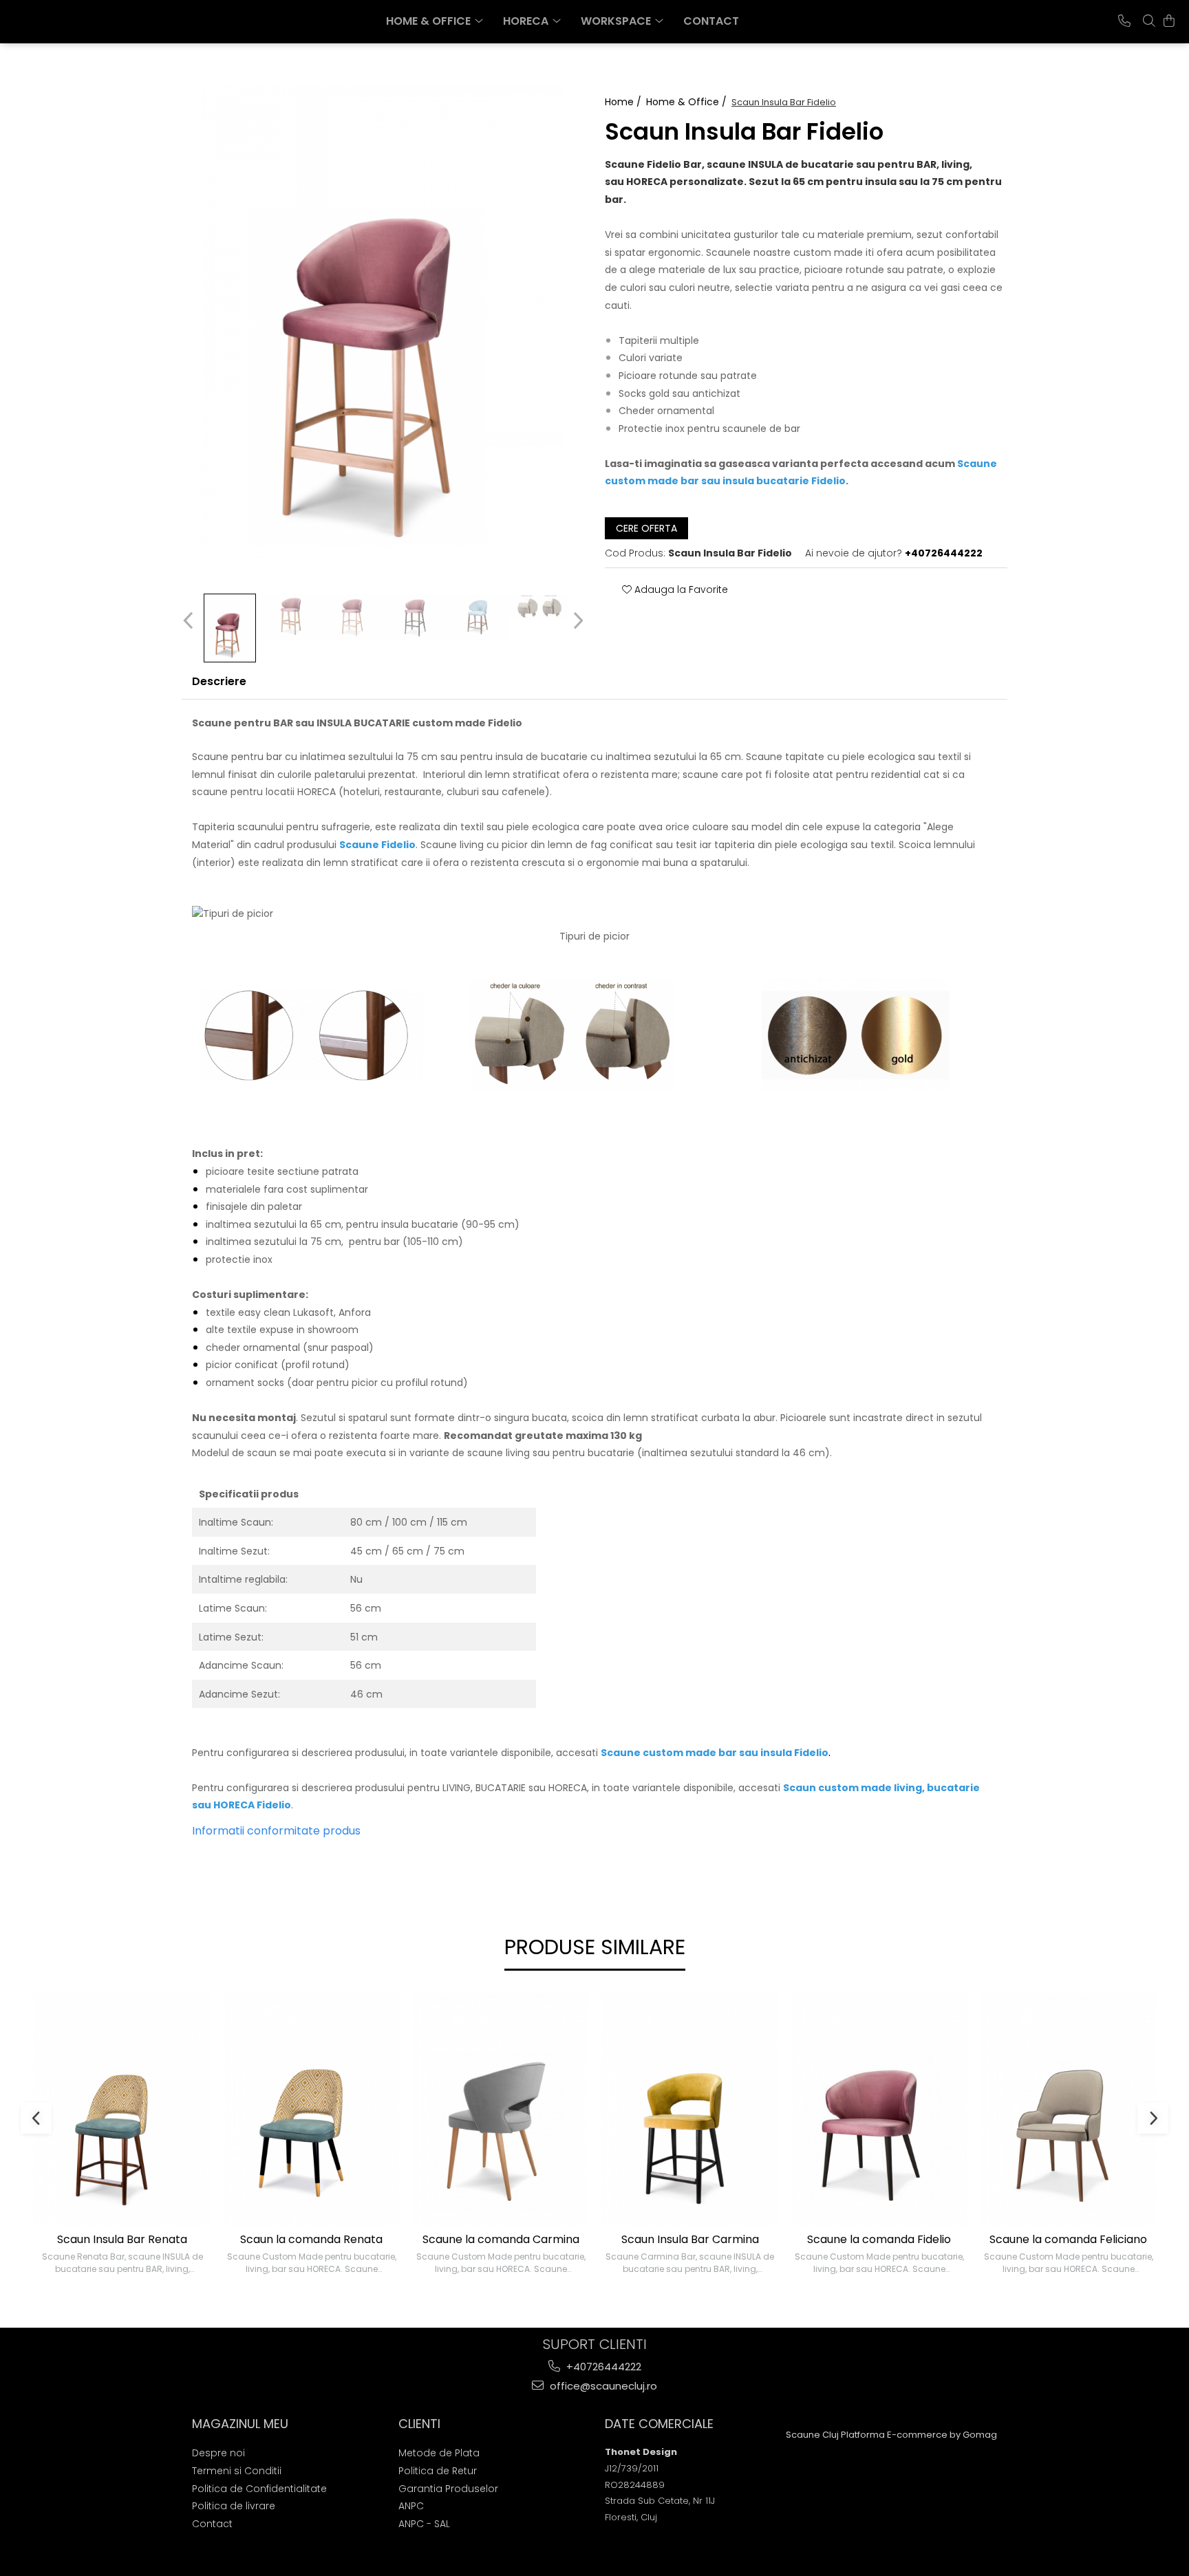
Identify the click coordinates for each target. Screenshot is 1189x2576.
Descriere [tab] (219, 681)
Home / (624, 102)
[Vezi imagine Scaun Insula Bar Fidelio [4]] (478, 617)
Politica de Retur (438, 2471)
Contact (711, 21)
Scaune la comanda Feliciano (1068, 2240)
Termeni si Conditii (237, 2471)
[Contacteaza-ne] (1124, 21)
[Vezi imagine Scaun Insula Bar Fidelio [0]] (230, 628)
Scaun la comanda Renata (311, 2240)
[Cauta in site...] (1149, 21)
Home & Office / (688, 102)
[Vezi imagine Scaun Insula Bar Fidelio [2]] (354, 617)
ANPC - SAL (424, 2524)
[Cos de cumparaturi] (1169, 21)
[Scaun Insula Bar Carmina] (690, 2109)
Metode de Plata (439, 2453)
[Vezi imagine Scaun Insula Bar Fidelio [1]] (292, 617)
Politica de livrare (234, 2506)
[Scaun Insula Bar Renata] (122, 2109)
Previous (190, 621)
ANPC (411, 2506)
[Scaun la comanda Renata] (311, 2109)
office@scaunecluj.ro (602, 2386)
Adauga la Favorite (680, 589)
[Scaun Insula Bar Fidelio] (383, 325)
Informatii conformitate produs (276, 1831)
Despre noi (218, 2453)
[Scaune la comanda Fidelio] (879, 2109)
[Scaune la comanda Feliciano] (1068, 2109)
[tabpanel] (383, 325)
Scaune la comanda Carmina (501, 2240)
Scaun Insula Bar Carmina (690, 2240)
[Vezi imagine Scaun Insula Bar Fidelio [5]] (539, 607)
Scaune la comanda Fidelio (879, 2240)
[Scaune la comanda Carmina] (501, 2109)
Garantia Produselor (448, 2489)
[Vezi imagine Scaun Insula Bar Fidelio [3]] (416, 617)
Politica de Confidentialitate (259, 2489)
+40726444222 (602, 2367)
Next (576, 621)
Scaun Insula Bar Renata (122, 2240)
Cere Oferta (646, 528)
